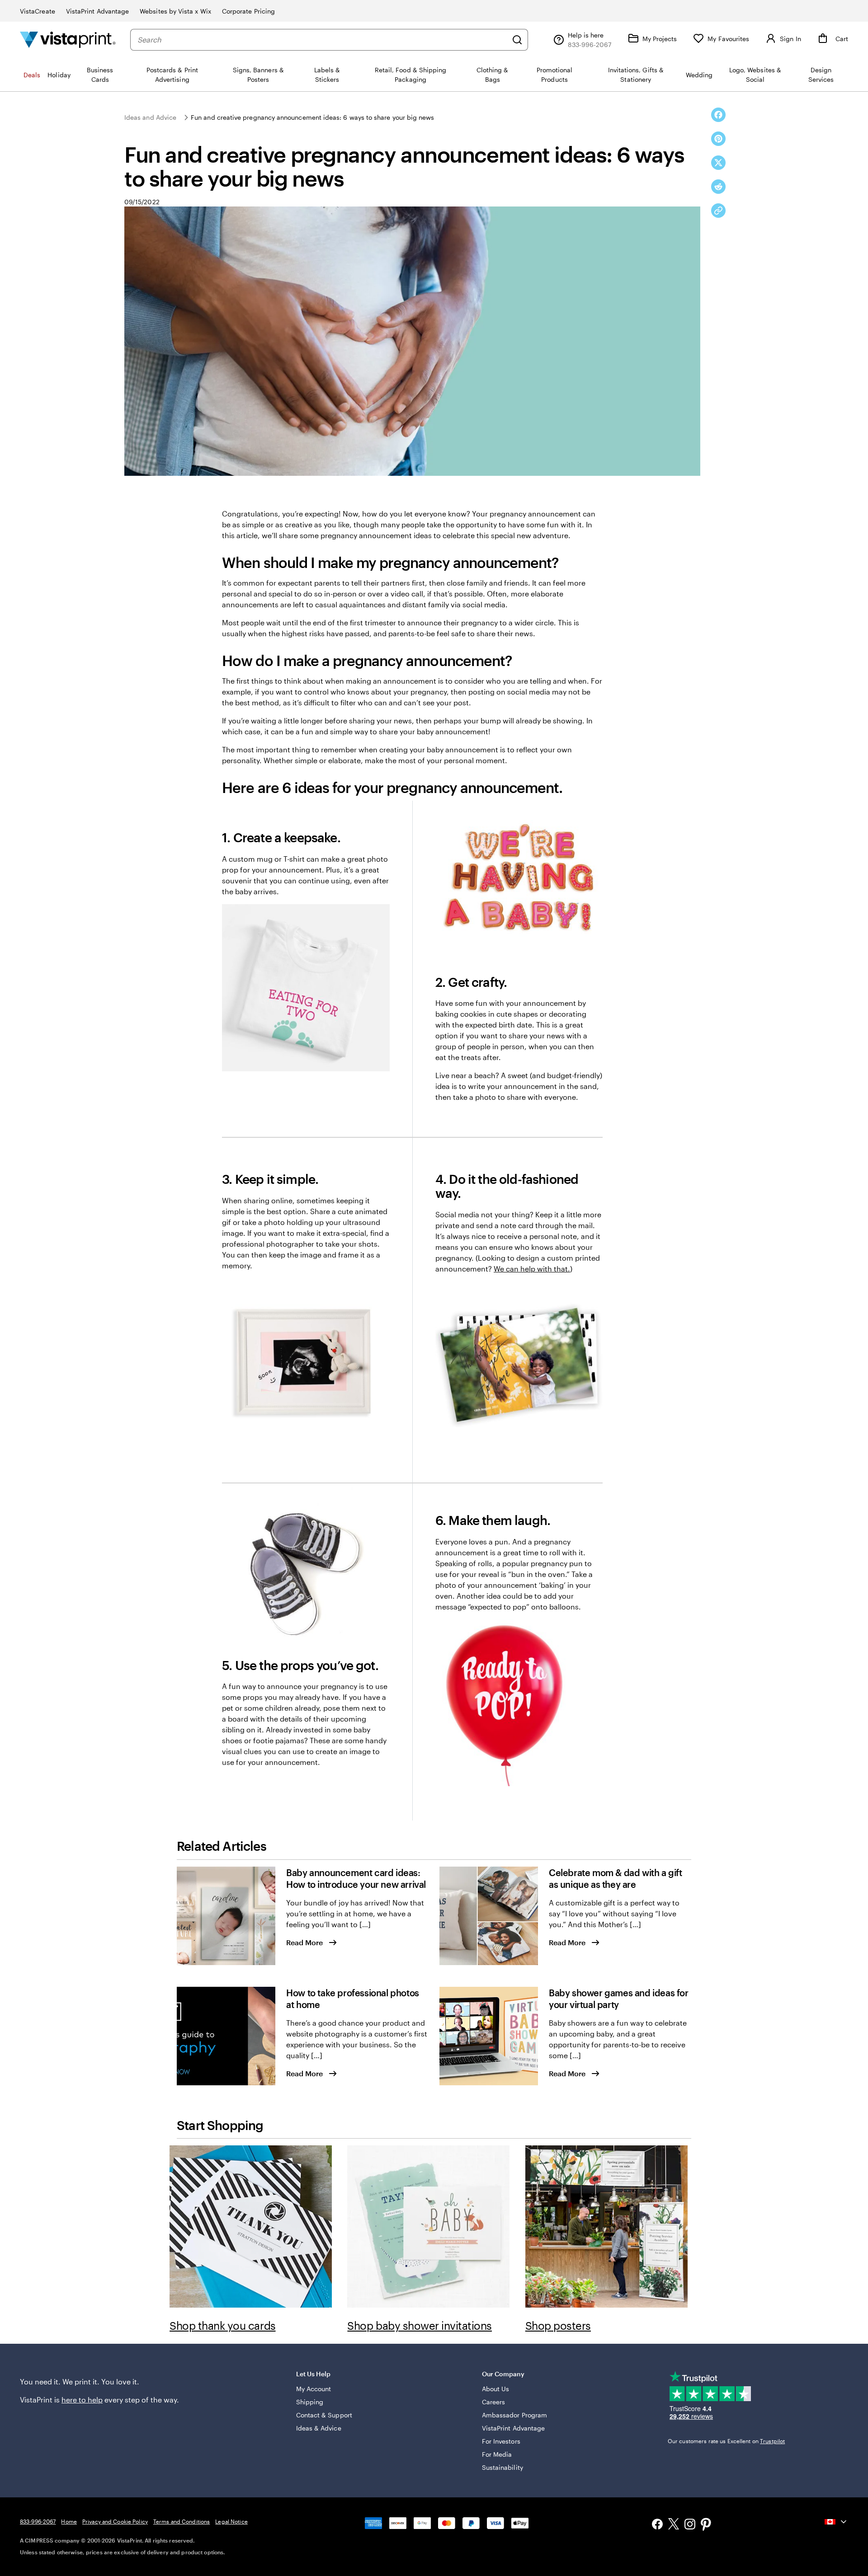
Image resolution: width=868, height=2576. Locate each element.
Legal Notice (231, 2521)
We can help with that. (532, 1269)
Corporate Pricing (248, 11)
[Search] (517, 40)
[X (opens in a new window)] (674, 2525)
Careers (494, 2402)
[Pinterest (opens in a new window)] (706, 2525)
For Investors (501, 2441)
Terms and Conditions (182, 2521)
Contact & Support (324, 2415)
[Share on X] (718, 163)
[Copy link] (718, 211)
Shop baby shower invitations (420, 2325)
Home (69, 2521)
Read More (304, 1942)
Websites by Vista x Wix (175, 11)
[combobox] (322, 40)
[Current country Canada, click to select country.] (836, 2522)
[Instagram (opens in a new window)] (690, 2525)
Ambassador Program (514, 2415)
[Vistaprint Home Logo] (68, 40)
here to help (82, 2400)
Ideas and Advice (150, 117)
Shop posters (558, 2325)
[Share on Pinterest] (718, 139)
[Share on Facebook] (718, 115)
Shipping (310, 2402)
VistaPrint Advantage (97, 11)
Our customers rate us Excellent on (726, 2441)
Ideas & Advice (319, 2428)
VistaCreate (38, 11)
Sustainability (502, 2467)
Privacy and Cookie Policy (115, 2521)
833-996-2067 (38, 2521)
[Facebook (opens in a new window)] (657, 2525)
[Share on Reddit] (718, 187)
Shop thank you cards (222, 2325)
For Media (497, 2454)
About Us (496, 2389)
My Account (314, 2389)
